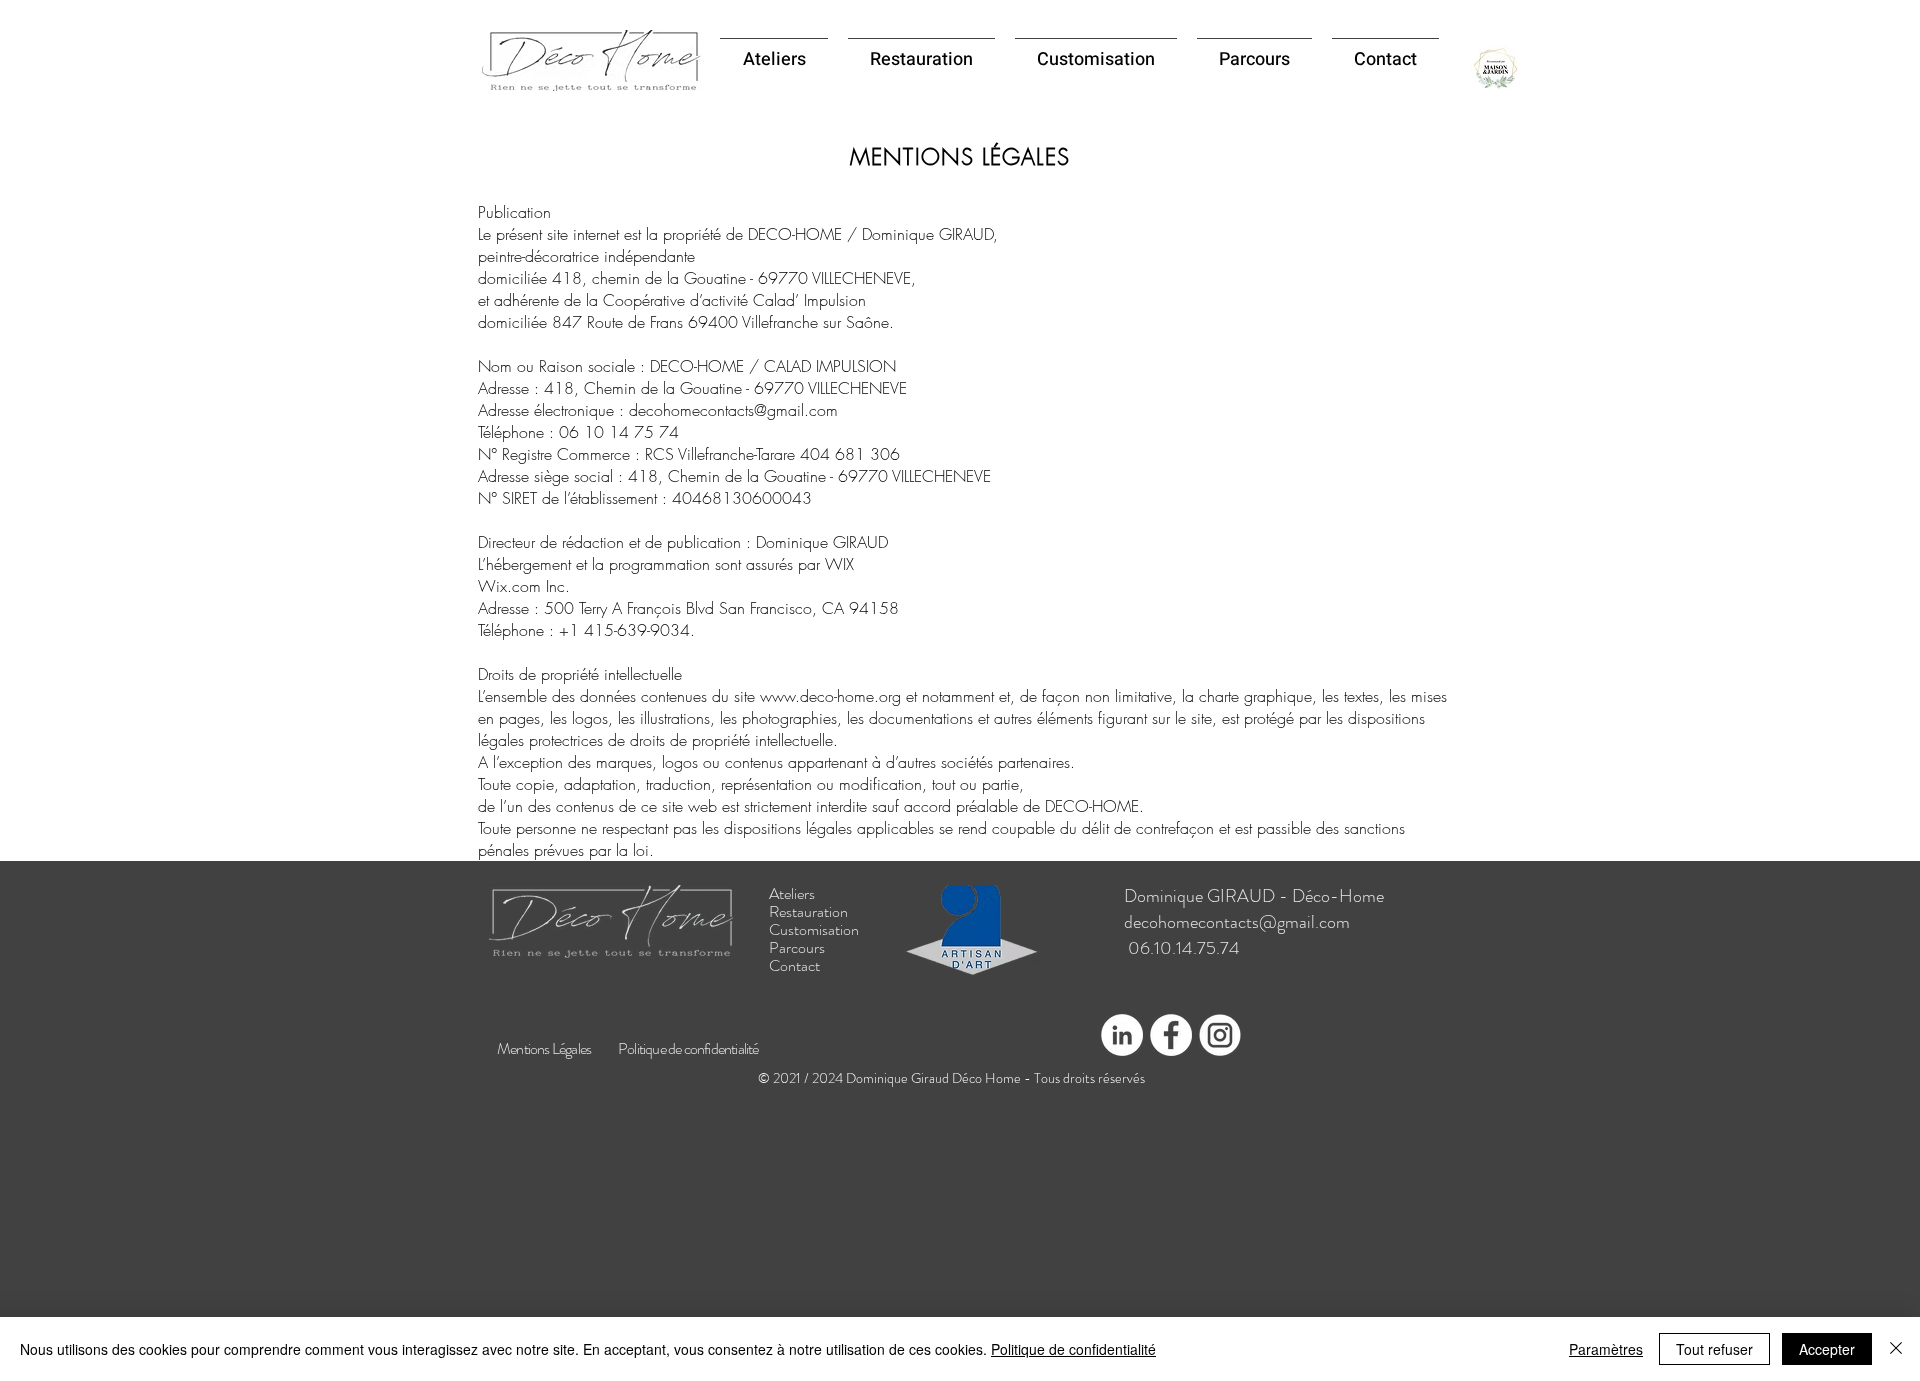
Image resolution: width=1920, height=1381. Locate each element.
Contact (794, 966)
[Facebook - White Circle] (1171, 1035)
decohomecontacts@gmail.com (1237, 922)
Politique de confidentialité (1073, 1349)
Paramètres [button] (1606, 1349)
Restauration (808, 912)
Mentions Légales (544, 1048)
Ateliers (792, 894)
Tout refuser (1714, 1349)
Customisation (814, 930)
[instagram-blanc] (1220, 1035)
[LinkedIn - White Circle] (1122, 1035)
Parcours (797, 948)
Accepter (1827, 1349)
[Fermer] (1896, 1349)
